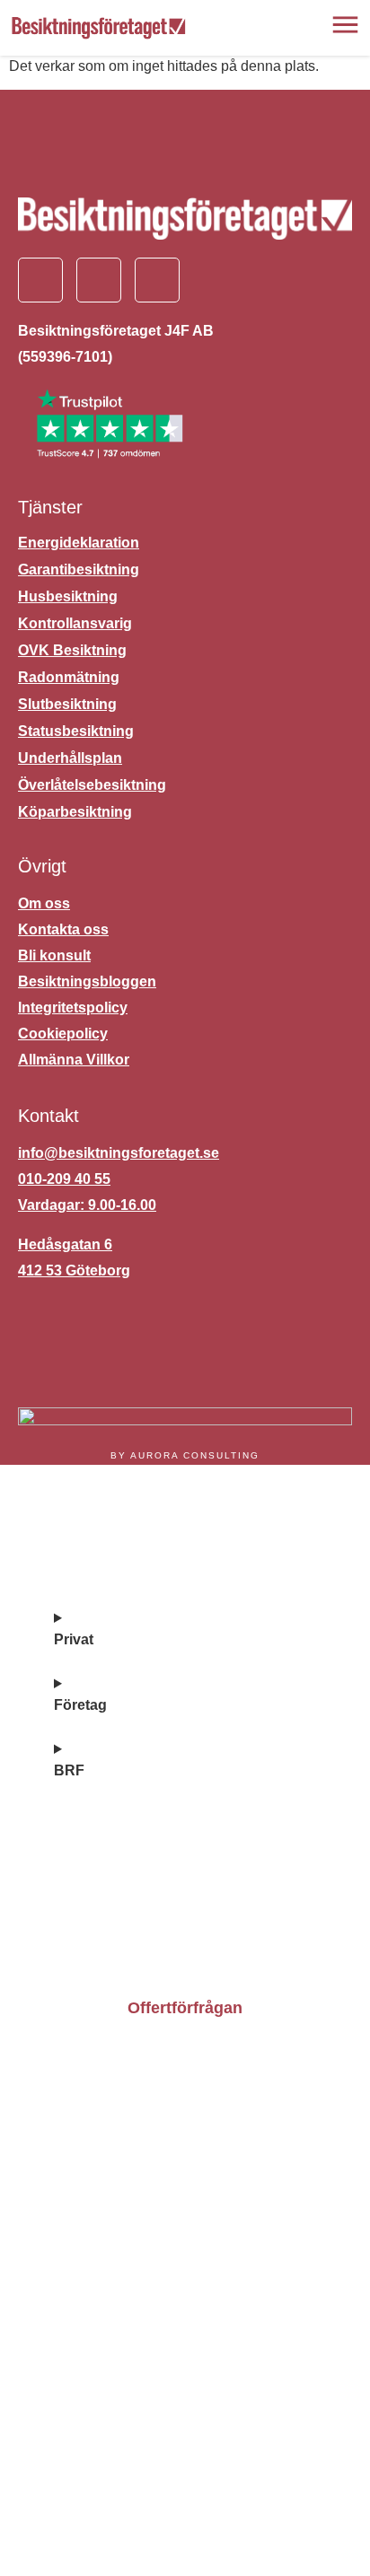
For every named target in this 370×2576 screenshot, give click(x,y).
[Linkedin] (157, 280)
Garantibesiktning (79, 570)
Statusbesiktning (76, 731)
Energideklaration (79, 543)
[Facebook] (40, 280)
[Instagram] (99, 280)
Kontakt (87, 1862)
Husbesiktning (68, 596)
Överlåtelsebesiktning (92, 785)
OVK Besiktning (72, 650)
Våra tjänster (109, 1581)
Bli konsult (100, 1952)
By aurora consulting (185, 1455)
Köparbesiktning (75, 812)
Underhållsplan (70, 758)
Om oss (87, 1907)
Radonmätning (69, 677)
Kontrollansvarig (75, 623)
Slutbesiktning (67, 704)
